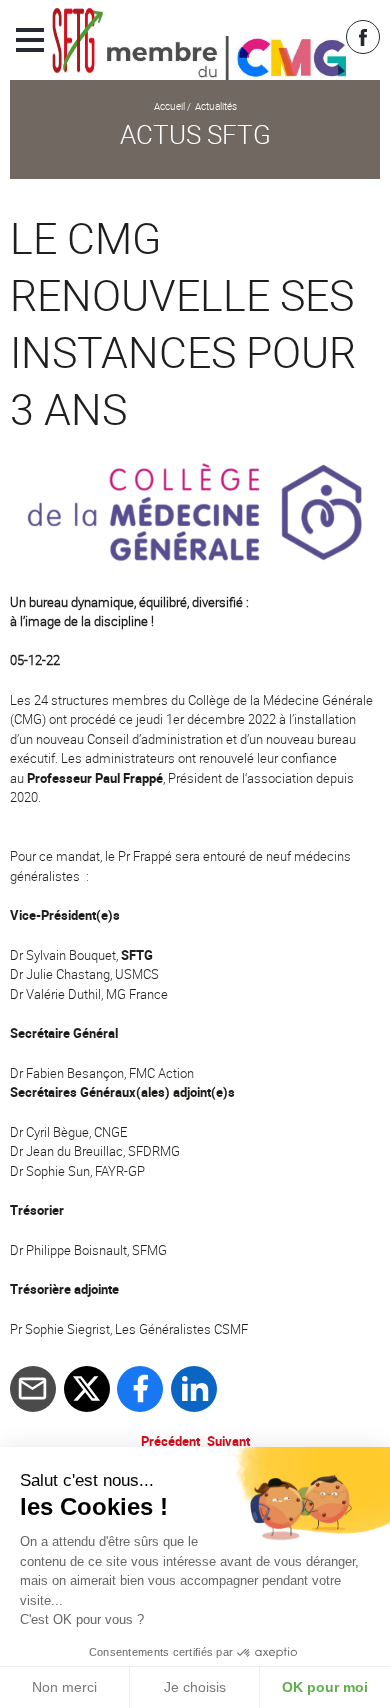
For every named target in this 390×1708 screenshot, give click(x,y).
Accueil (169, 106)
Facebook (363, 37)
